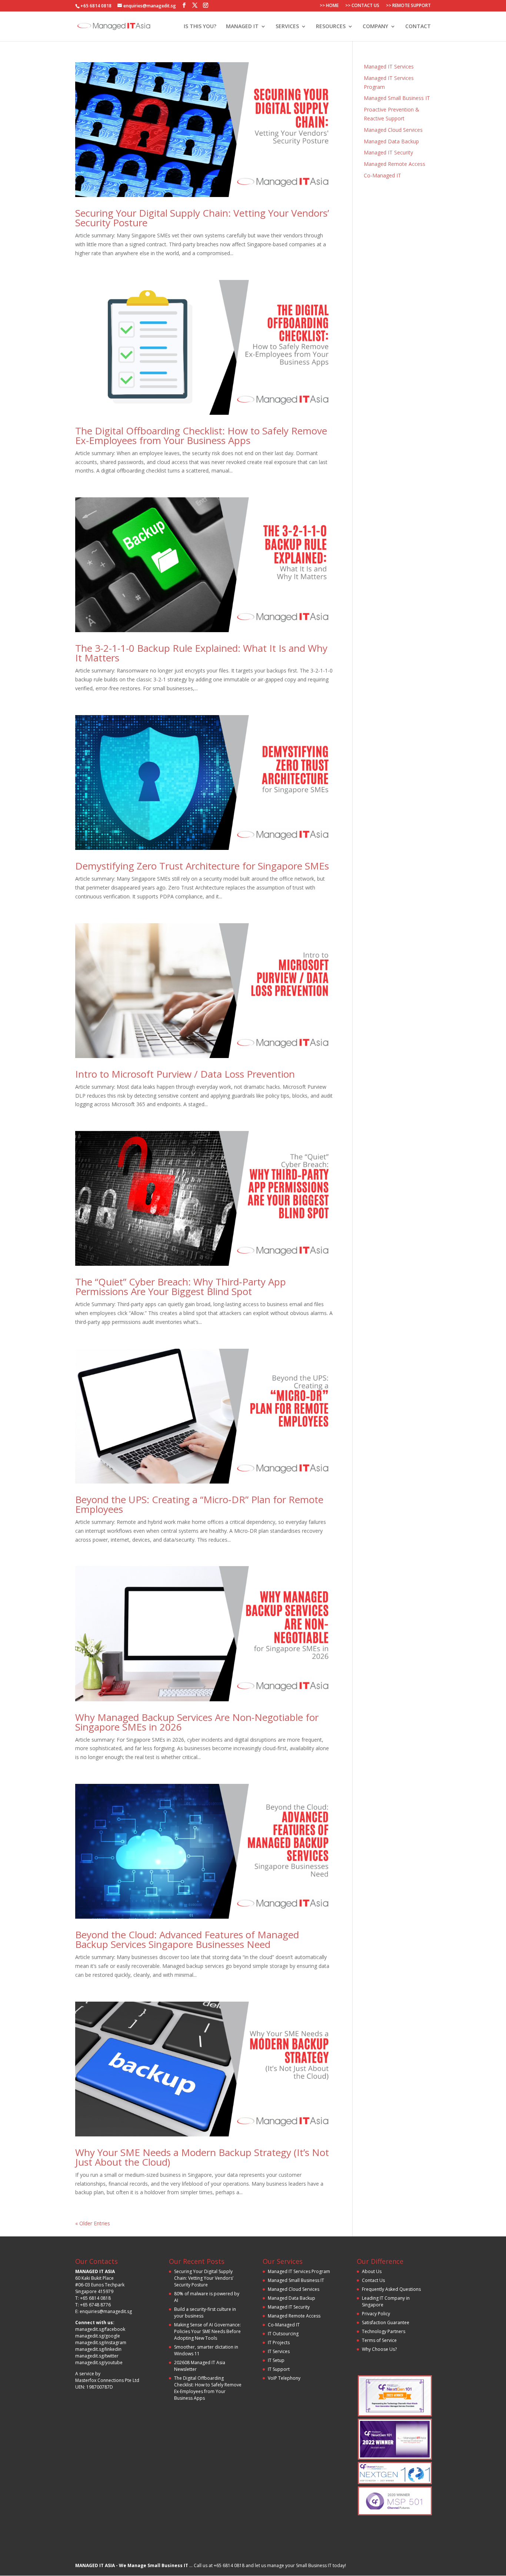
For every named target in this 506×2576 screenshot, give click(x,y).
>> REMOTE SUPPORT (408, 6)
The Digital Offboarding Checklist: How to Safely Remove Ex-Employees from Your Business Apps (201, 436)
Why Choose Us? (379, 2349)
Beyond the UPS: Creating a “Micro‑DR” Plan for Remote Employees (199, 1504)
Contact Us (373, 2280)
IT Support (279, 2369)
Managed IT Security (388, 152)
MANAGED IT (242, 27)
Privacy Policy (376, 2314)
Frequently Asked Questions (391, 2289)
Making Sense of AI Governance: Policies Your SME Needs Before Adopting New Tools (207, 2331)
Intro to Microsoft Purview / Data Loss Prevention (185, 1074)
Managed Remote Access (395, 164)
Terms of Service (379, 2340)
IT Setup (276, 2360)
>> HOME (329, 6)
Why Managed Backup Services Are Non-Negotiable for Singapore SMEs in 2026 (197, 1722)
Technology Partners (384, 2331)
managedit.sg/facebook (100, 2329)
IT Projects (279, 2343)
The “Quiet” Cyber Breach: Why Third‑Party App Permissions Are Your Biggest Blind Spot (181, 1287)
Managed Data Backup (391, 141)
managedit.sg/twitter (97, 2356)
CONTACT (418, 27)
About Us (372, 2271)
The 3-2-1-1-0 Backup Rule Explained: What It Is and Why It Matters (201, 653)
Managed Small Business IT (397, 98)
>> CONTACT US (362, 6)
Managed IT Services (389, 66)
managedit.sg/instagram (101, 2343)
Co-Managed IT (382, 175)
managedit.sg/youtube (99, 2363)
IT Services (279, 2351)
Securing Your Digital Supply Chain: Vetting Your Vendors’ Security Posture (202, 218)
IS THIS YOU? (200, 27)
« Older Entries (93, 2223)
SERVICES (287, 27)
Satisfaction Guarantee (386, 2323)
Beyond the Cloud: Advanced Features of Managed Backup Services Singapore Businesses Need (187, 1939)
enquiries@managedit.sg (106, 2311)
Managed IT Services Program (299, 2271)
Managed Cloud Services (393, 130)
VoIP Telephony (284, 2378)
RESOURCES (331, 27)
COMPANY (375, 27)
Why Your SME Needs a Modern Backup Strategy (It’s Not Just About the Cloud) (202, 2157)
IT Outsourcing (283, 2334)
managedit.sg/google (98, 2336)
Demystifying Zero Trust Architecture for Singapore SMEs (202, 866)
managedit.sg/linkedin (98, 2349)
